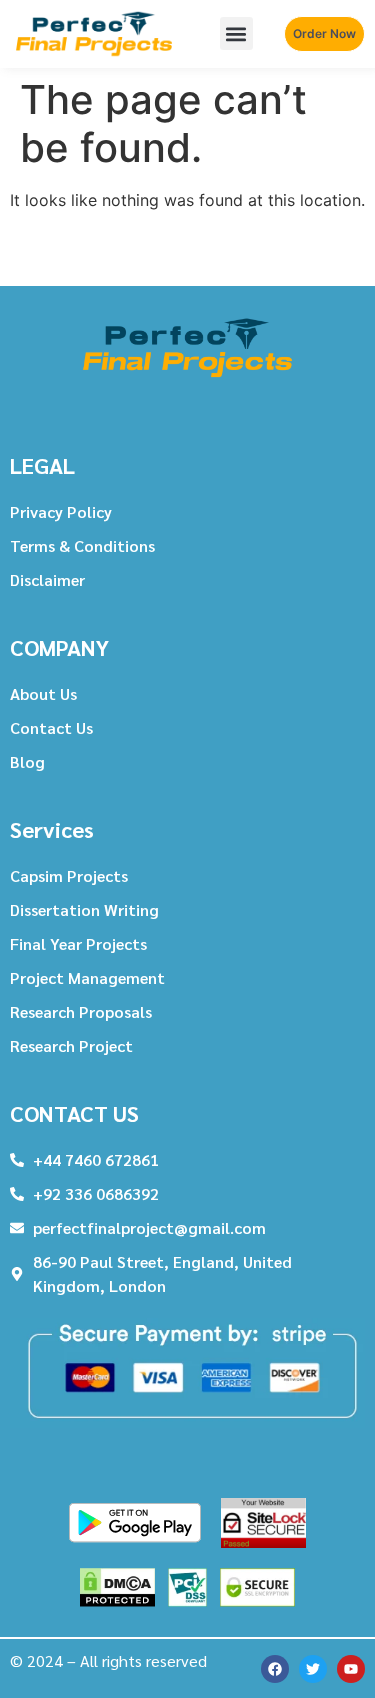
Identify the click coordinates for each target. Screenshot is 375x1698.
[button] (236, 33)
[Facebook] (275, 1669)
